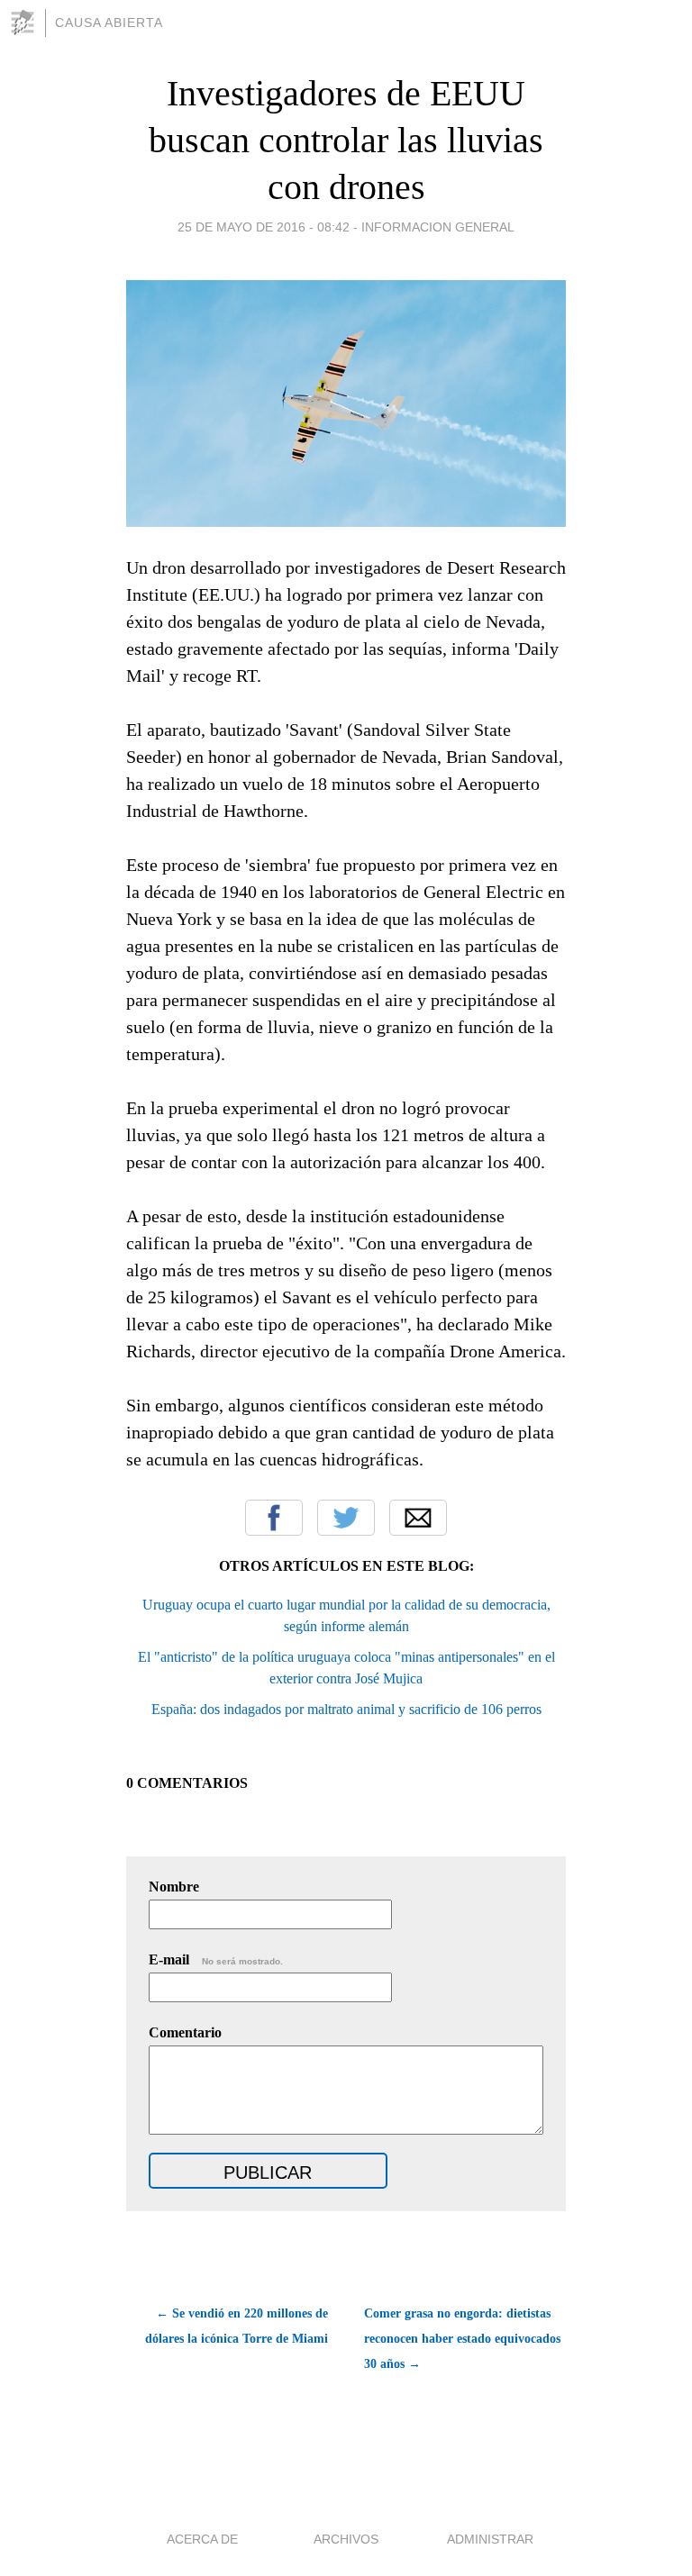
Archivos (346, 2539)
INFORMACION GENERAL (438, 227)
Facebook (274, 1518)
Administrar (490, 2539)
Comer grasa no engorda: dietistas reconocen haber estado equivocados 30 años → (462, 2339)
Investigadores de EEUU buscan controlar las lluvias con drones (346, 140)
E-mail (216, 1959)
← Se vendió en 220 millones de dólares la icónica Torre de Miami (237, 2326)
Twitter (346, 1518)
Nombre (174, 1887)
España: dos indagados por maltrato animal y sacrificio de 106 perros (346, 1709)
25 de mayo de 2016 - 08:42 (264, 227)
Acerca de (202, 2539)
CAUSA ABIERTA (109, 23)
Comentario (185, 2032)
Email (418, 1518)
